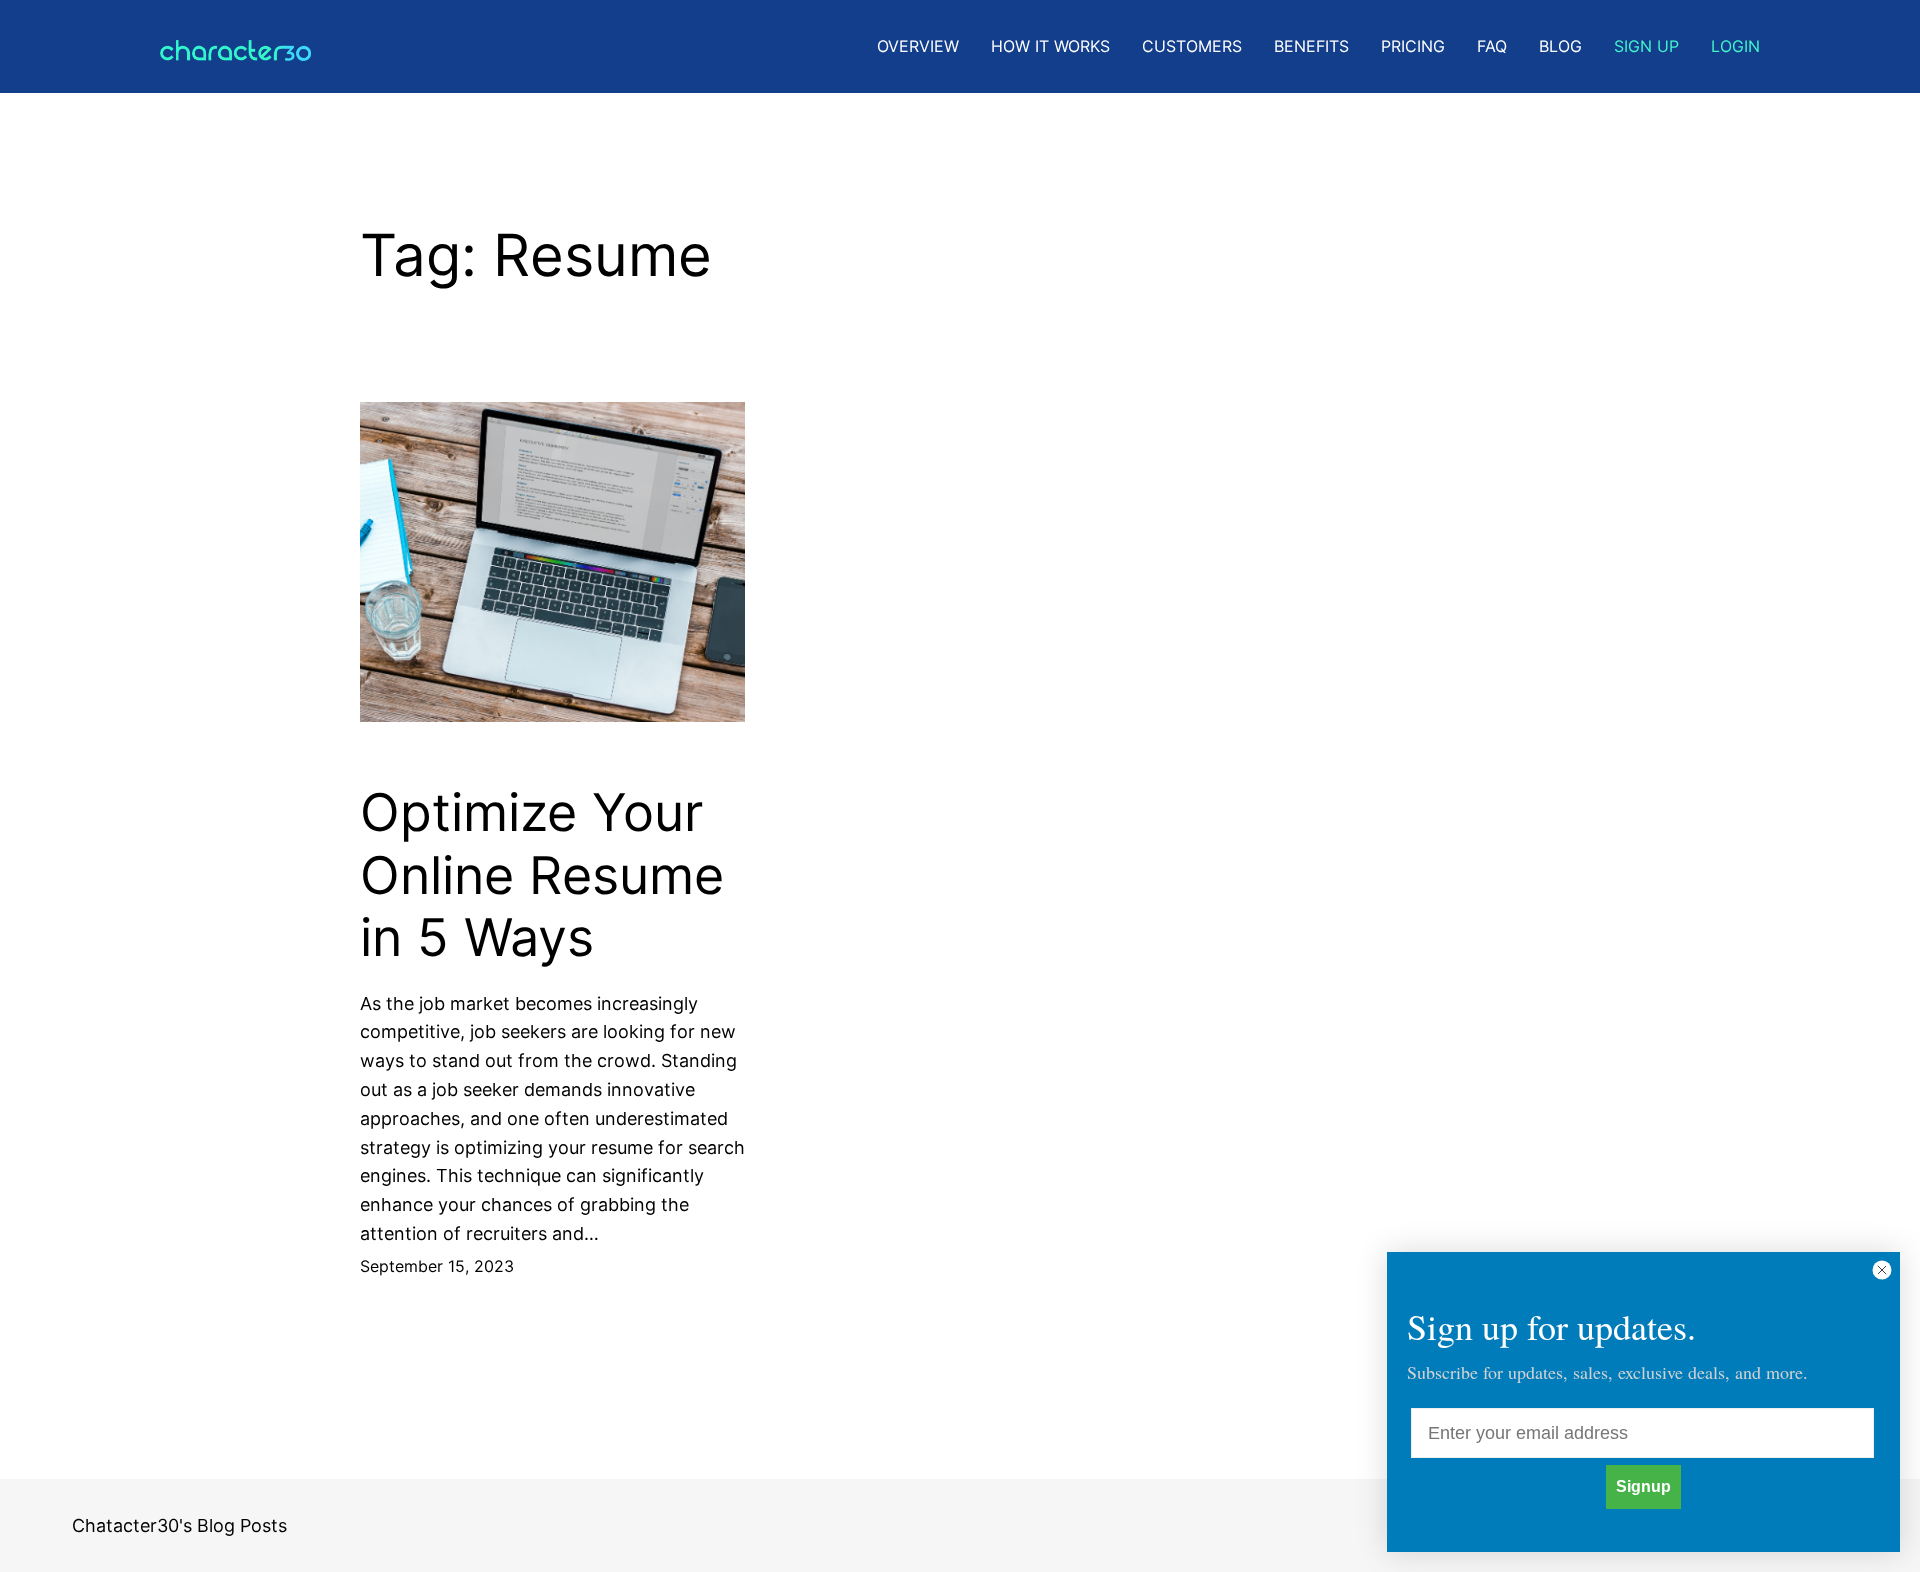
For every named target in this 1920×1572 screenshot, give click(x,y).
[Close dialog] (1882, 1270)
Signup (1643, 1486)
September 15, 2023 (437, 1266)
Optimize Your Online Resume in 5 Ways (542, 875)
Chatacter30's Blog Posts (179, 1525)
